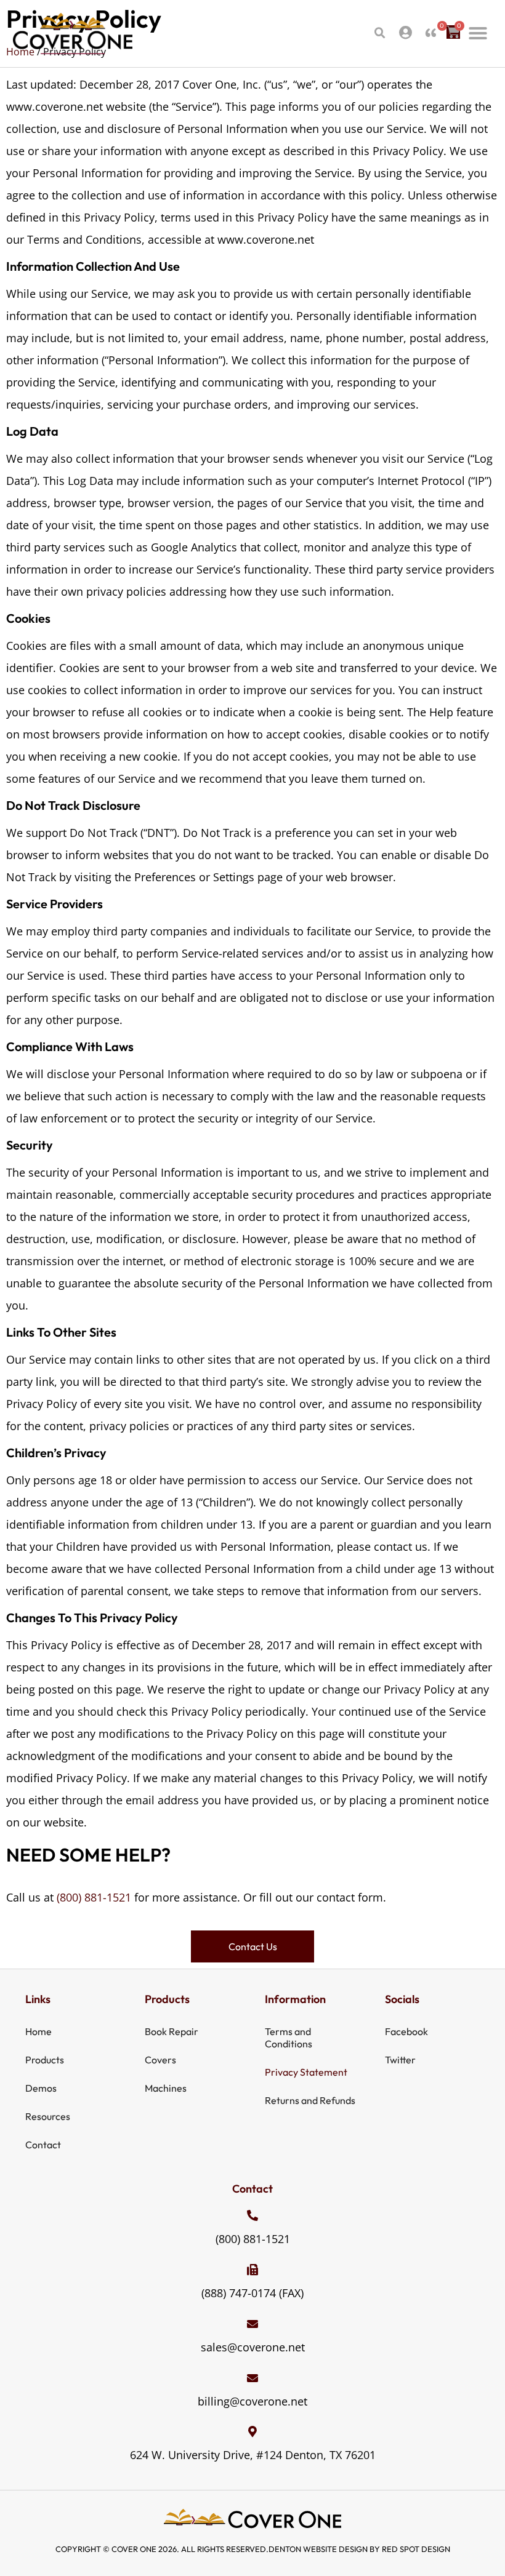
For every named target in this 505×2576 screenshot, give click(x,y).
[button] (380, 33)
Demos (41, 2088)
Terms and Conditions (289, 2038)
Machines (166, 2088)
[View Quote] (431, 32)
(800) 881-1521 (94, 1897)
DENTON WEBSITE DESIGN (318, 2549)
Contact (43, 2145)
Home (38, 2031)
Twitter (400, 2060)
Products (45, 2060)
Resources (48, 2116)
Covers (160, 2060)
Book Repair (172, 2031)
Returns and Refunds (310, 2100)
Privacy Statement (306, 2072)
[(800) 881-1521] (252, 2215)
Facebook (406, 2031)
